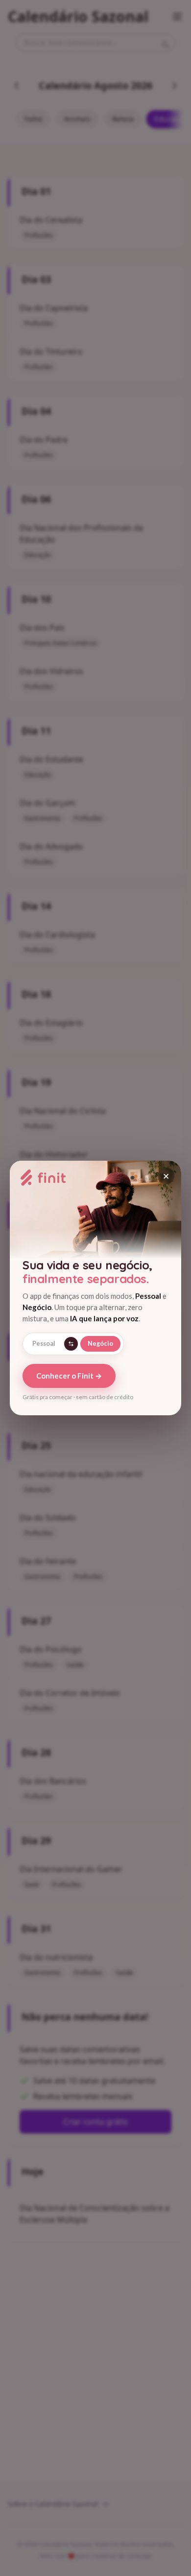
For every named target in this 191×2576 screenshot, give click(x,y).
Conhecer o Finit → (69, 1376)
